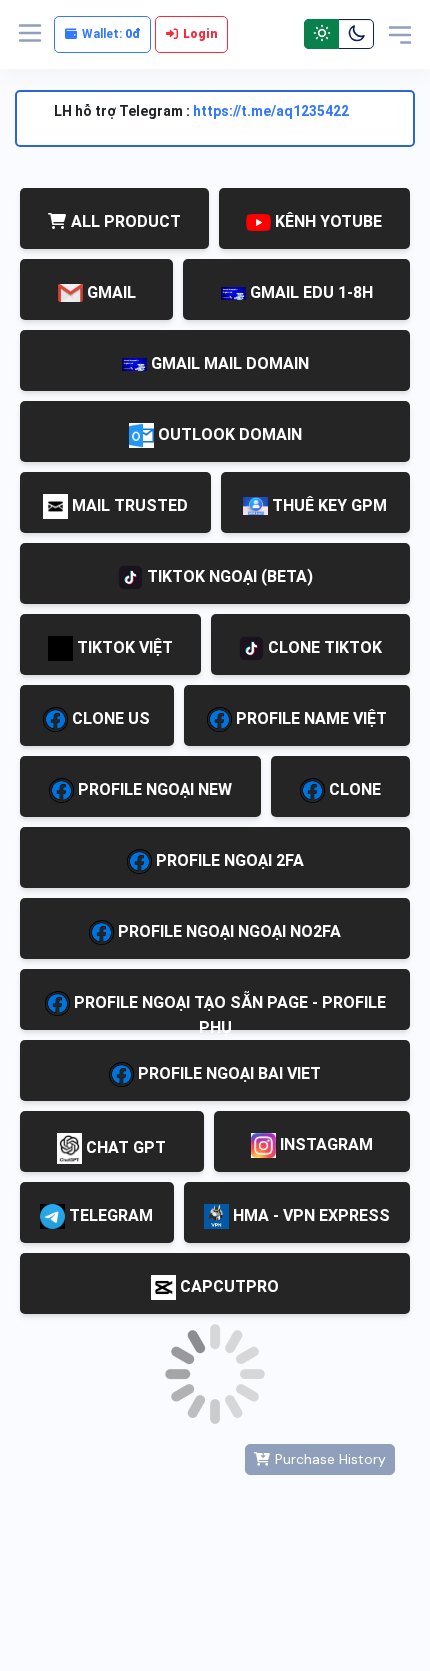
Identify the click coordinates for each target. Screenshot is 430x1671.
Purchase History (330, 1459)
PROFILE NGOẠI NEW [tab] (153, 789)
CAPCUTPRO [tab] (227, 1286)
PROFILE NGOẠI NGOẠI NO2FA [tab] (227, 931)
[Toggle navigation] (400, 34)
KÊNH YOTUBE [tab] (326, 221)
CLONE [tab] (353, 789)
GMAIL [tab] (109, 292)
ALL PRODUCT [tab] (126, 221)
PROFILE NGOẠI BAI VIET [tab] (227, 1073)
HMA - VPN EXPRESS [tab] (309, 1215)
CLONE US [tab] (109, 718)
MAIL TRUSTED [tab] (128, 505)
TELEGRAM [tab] (109, 1215)
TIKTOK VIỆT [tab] (123, 647)
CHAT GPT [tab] (124, 1146)
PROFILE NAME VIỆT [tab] (309, 718)
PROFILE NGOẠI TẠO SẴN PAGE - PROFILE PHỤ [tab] (228, 1011)
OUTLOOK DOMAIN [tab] (228, 434)
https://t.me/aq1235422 (271, 111)
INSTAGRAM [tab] (324, 1144)
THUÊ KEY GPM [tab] (327, 505)
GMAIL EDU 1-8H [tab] (309, 292)
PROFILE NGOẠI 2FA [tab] (228, 860)
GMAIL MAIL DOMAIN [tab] (228, 363)
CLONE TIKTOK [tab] (323, 647)
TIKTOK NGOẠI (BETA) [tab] (228, 576)
